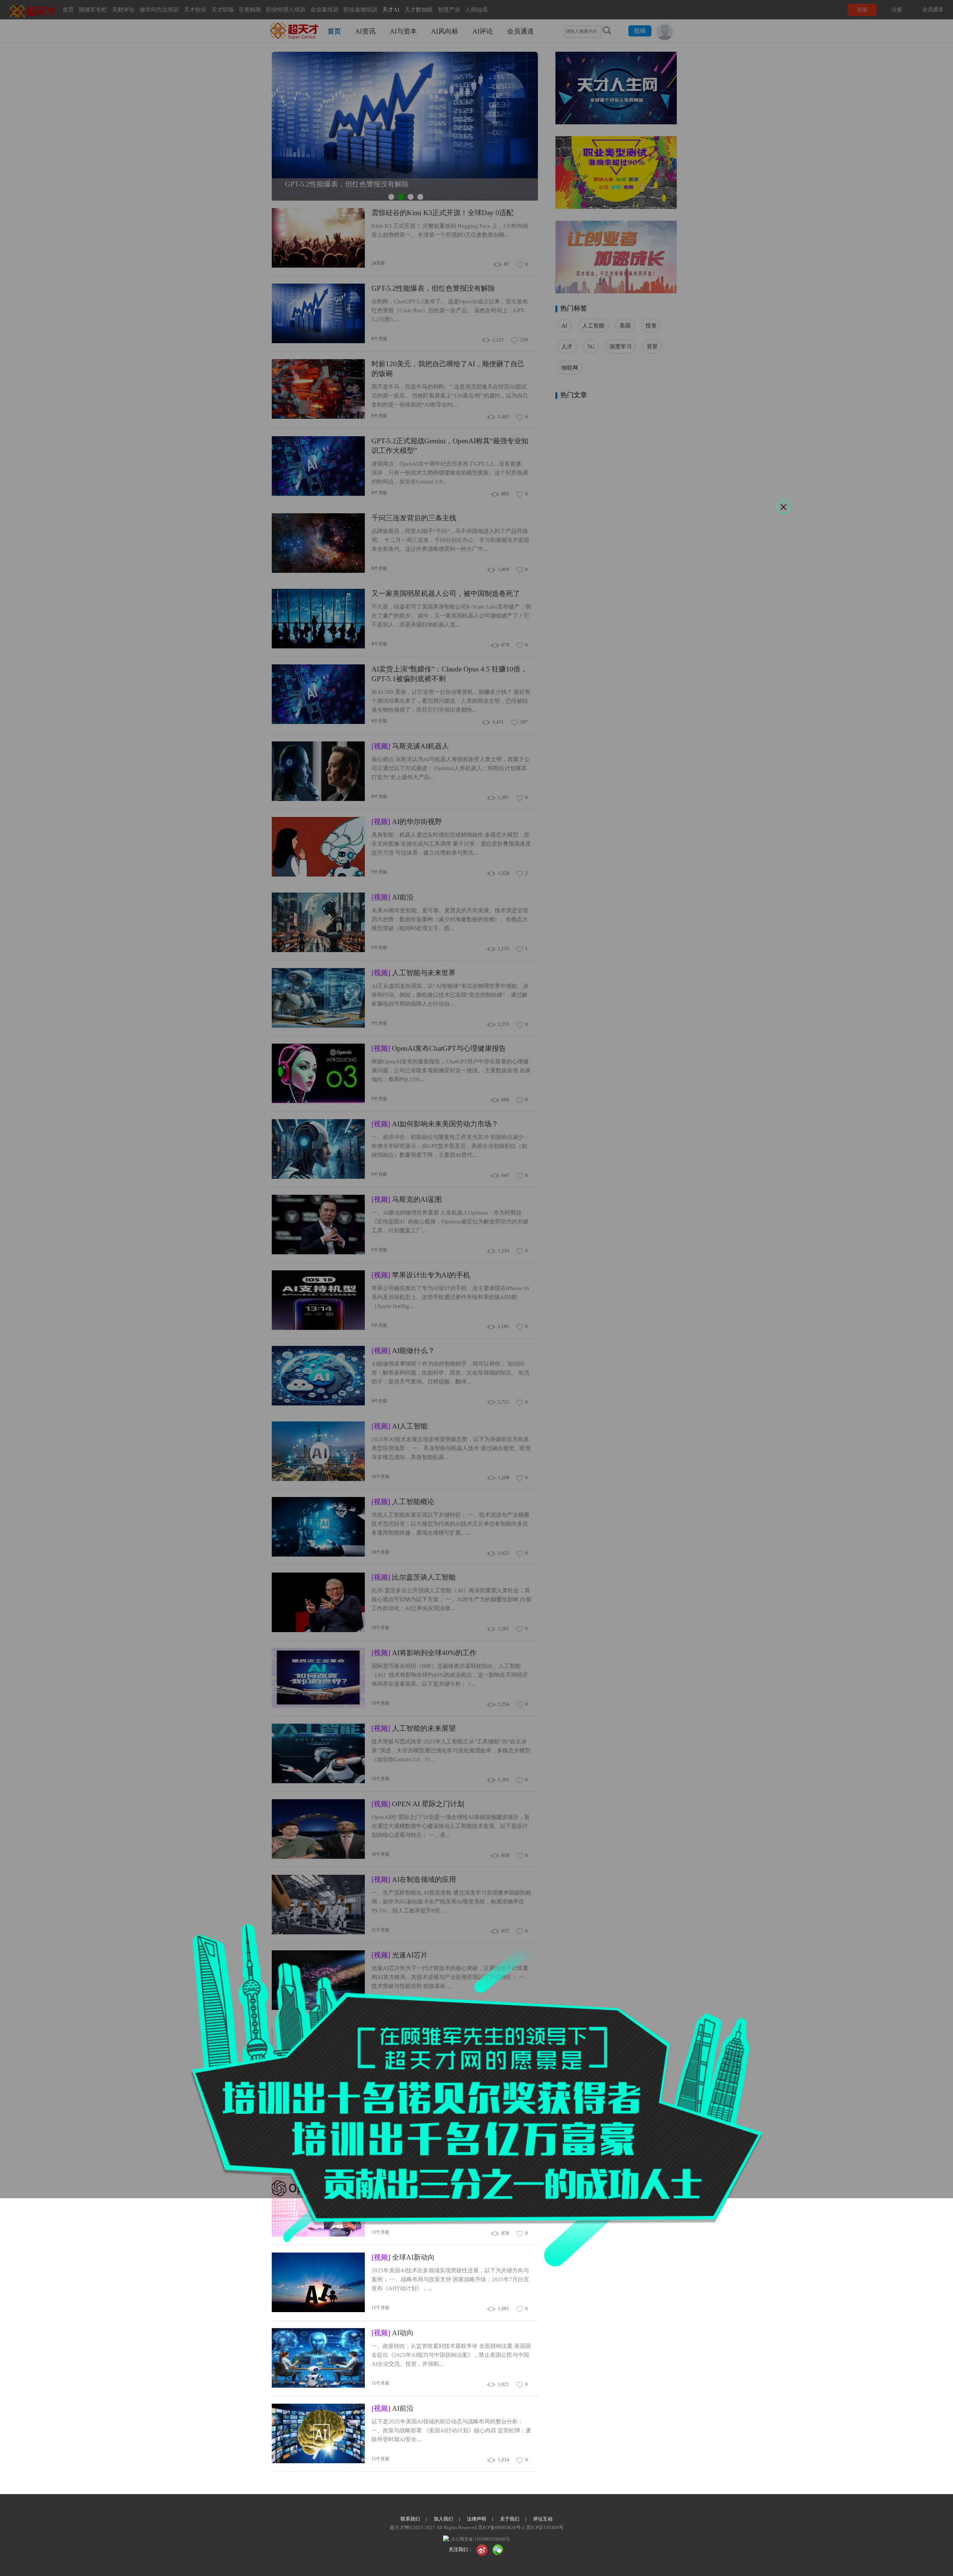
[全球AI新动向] (318, 2283)
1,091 (503, 2309)
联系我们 (410, 2519)
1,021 (503, 2384)
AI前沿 (393, 2408)
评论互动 (543, 2519)
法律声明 (476, 2519)
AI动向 (393, 2333)
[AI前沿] (318, 2434)
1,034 (503, 2460)
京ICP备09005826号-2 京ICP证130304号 (520, 2527)
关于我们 (510, 2519)
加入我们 (443, 2519)
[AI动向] (318, 2358)
